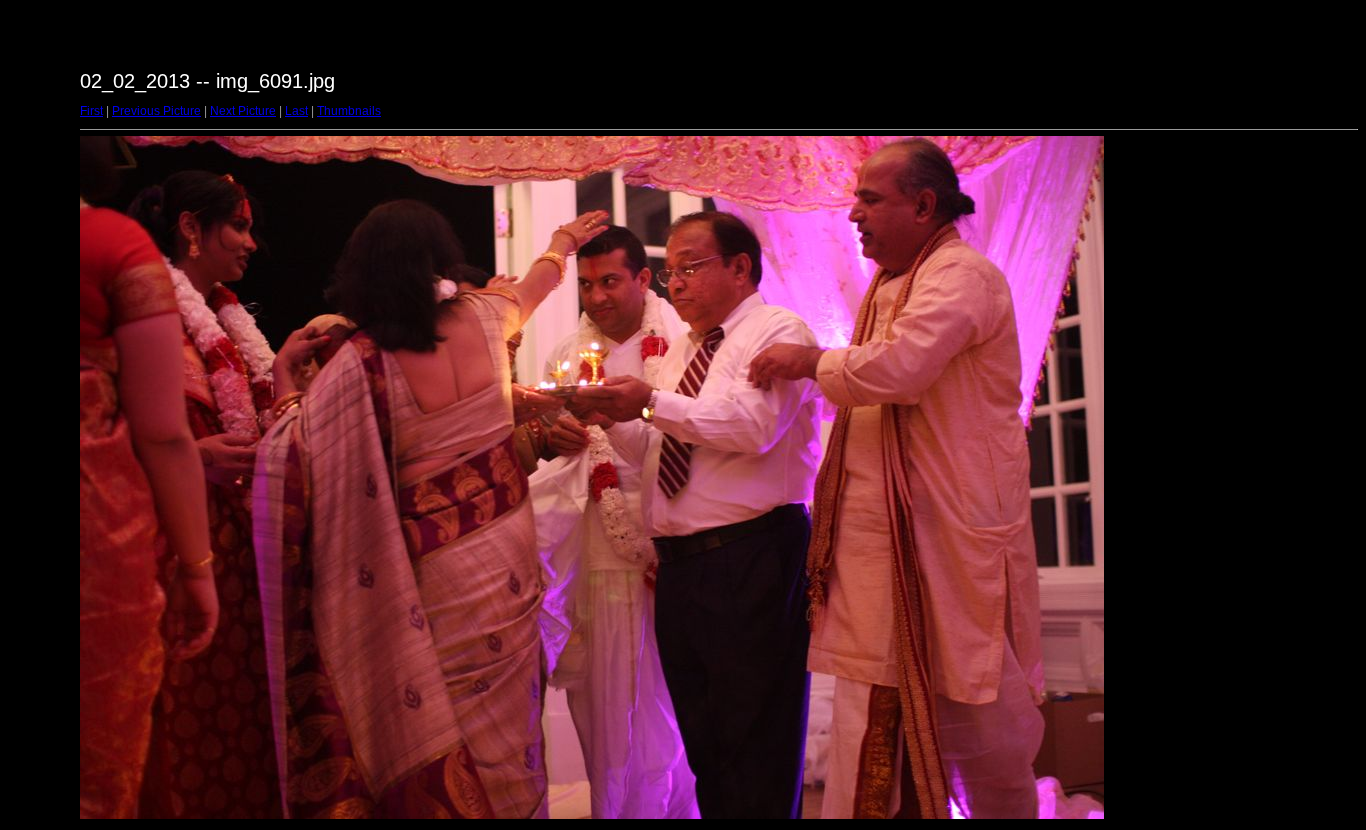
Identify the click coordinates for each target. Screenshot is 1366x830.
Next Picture (243, 111)
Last (296, 111)
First (91, 111)
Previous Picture (156, 111)
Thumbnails (349, 111)
